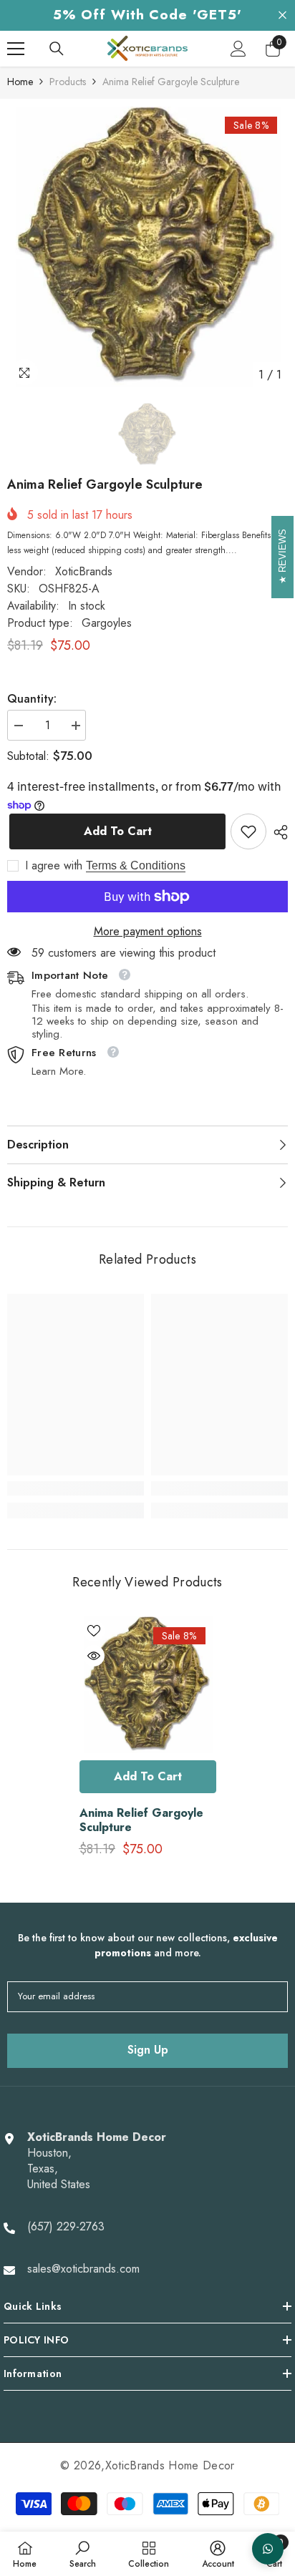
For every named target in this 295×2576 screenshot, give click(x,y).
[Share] (277, 832)
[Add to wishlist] (94, 1631)
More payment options (148, 932)
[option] (147, 248)
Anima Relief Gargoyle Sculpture (141, 1820)
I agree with (54, 866)
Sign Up (148, 2050)
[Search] (57, 49)
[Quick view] (94, 1656)
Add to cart (116, 831)
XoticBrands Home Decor (170, 2465)
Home (20, 82)
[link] (248, 831)
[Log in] (238, 49)
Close (282, 15)
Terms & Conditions (136, 865)
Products (68, 82)
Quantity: (32, 699)
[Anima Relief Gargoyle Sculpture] (148, 1685)
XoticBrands (84, 571)
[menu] (16, 49)
